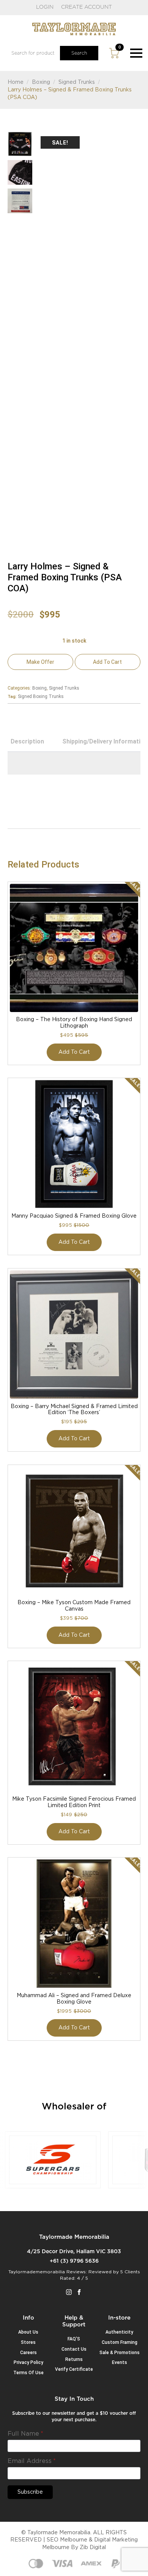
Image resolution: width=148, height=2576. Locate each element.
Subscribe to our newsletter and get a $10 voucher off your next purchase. (74, 2416)
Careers (28, 2353)
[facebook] (79, 2292)
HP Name (17, 2402)
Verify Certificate (74, 2369)
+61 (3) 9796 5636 (74, 2261)
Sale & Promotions (120, 2353)
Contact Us (74, 2349)
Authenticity (119, 2332)
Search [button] (79, 53)
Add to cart (107, 662)
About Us (28, 2332)
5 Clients (130, 2272)
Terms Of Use (28, 2373)
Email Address (32, 2461)
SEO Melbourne (67, 2540)
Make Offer (40, 662)
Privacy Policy (28, 2362)
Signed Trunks (77, 82)
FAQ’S (74, 2339)
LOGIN (45, 7)
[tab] (27, 742)
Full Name (25, 2434)
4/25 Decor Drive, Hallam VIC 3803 (74, 2252)
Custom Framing (120, 2342)
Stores (28, 2342)
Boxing (41, 82)
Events (120, 2362)
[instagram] (69, 2292)
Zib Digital (93, 2548)
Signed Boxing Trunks (41, 696)
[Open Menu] (136, 53)
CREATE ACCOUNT (87, 7)
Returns (74, 2359)
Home (16, 82)
